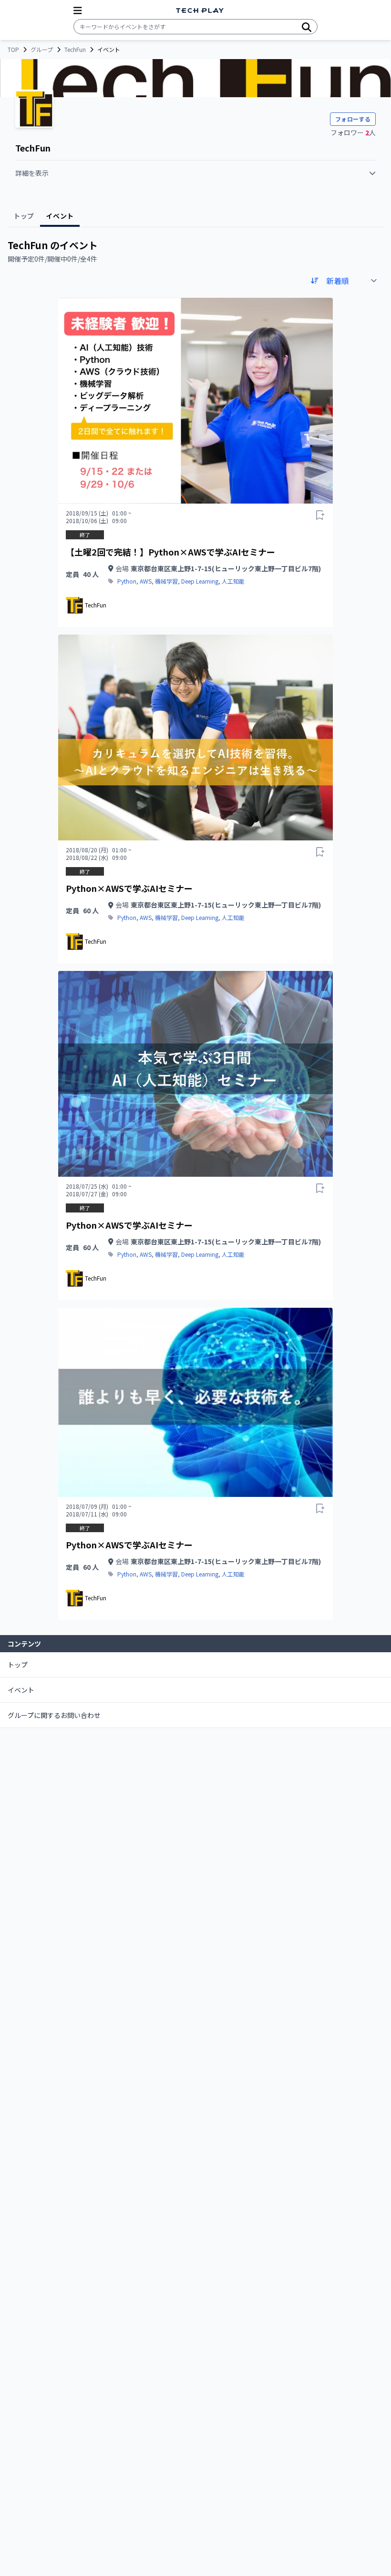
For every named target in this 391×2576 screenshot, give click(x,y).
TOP (13, 50)
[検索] (307, 27)
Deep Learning (200, 581)
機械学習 (166, 581)
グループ (42, 50)
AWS (146, 581)
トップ (18, 1665)
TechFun (75, 50)
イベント (21, 1690)
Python (127, 581)
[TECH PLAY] (200, 11)
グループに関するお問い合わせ (54, 1715)
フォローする (353, 119)
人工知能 (233, 581)
